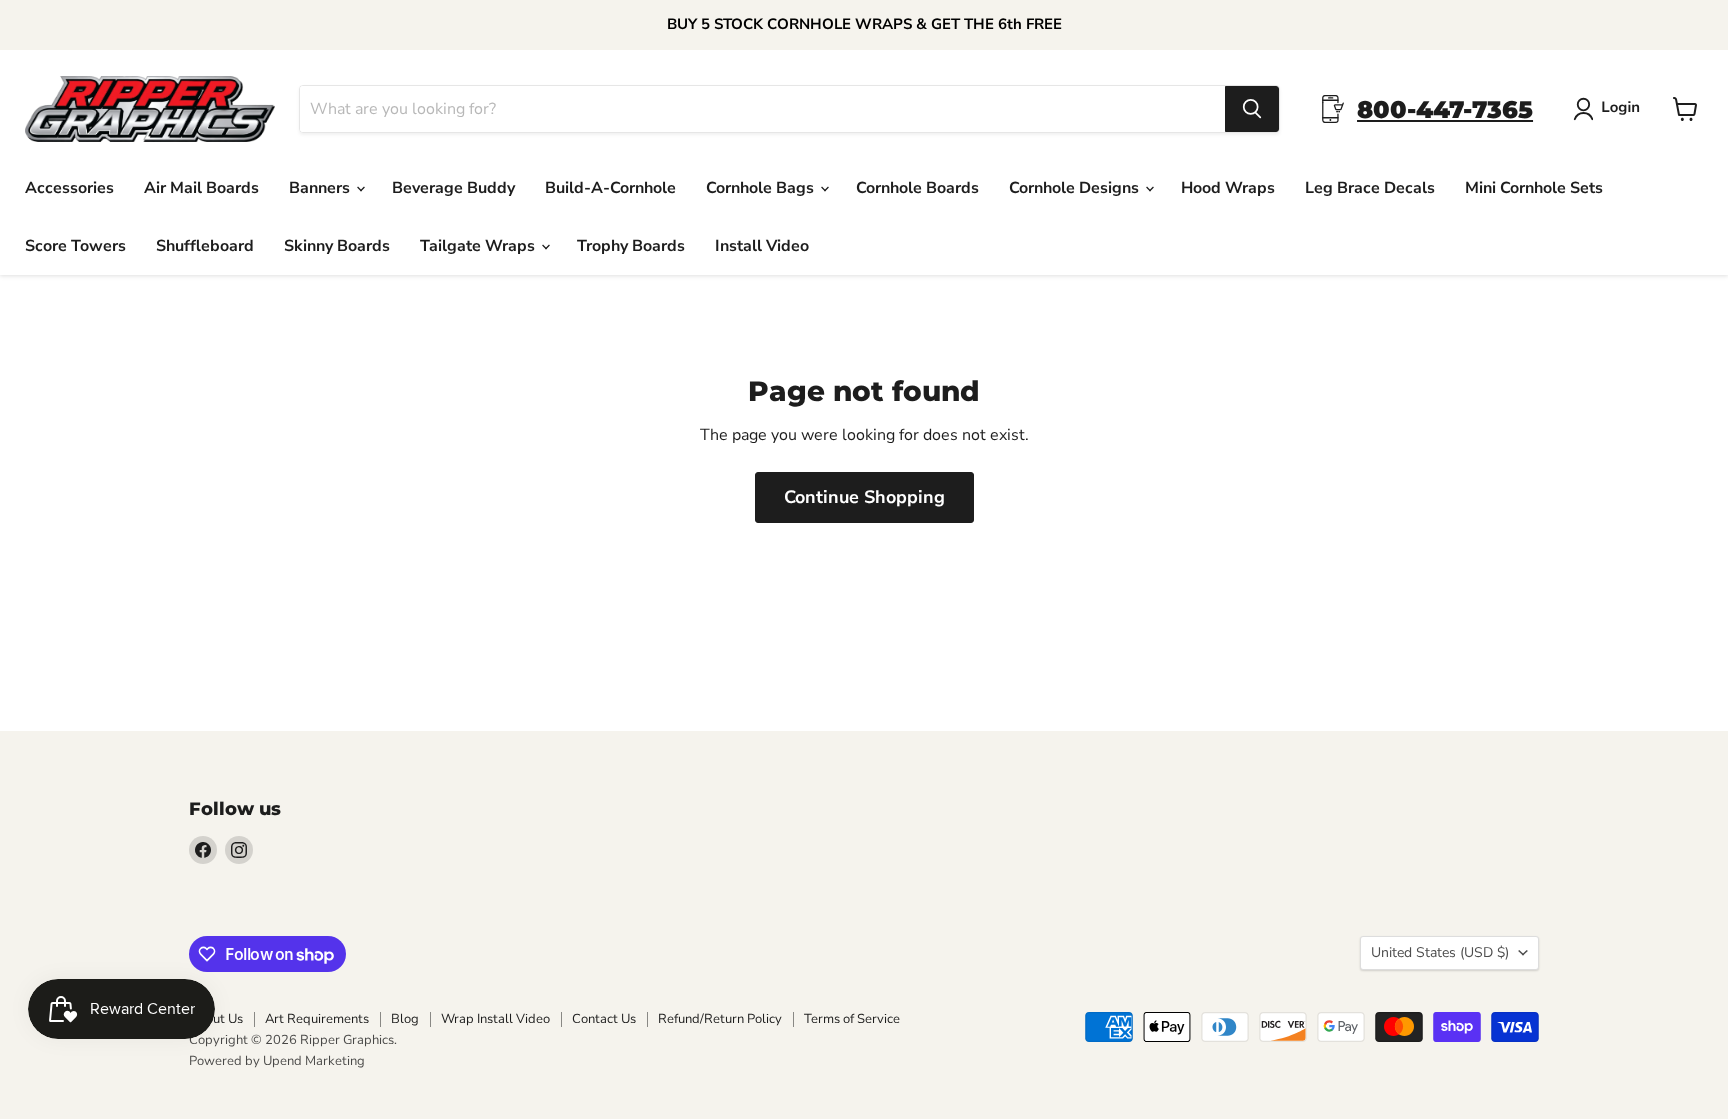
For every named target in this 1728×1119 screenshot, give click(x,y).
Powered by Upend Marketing (277, 1061)
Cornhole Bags (762, 188)
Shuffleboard (205, 246)
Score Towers (75, 246)
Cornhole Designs (1076, 188)
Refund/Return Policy (720, 1019)
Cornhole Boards (917, 188)
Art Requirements (317, 1019)
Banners (321, 188)
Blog (405, 1019)
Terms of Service (852, 1019)
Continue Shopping (864, 497)
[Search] (1252, 109)
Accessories (69, 188)
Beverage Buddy (453, 188)
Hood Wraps (1228, 188)
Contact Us (604, 1019)
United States (1440, 952)
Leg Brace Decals (1370, 188)
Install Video (762, 246)
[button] (1610, 109)
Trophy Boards (631, 246)
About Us (216, 1019)
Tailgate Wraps (479, 246)
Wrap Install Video (495, 1019)
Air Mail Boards (201, 188)
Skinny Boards (337, 246)
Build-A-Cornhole (610, 188)
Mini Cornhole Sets (1534, 188)
